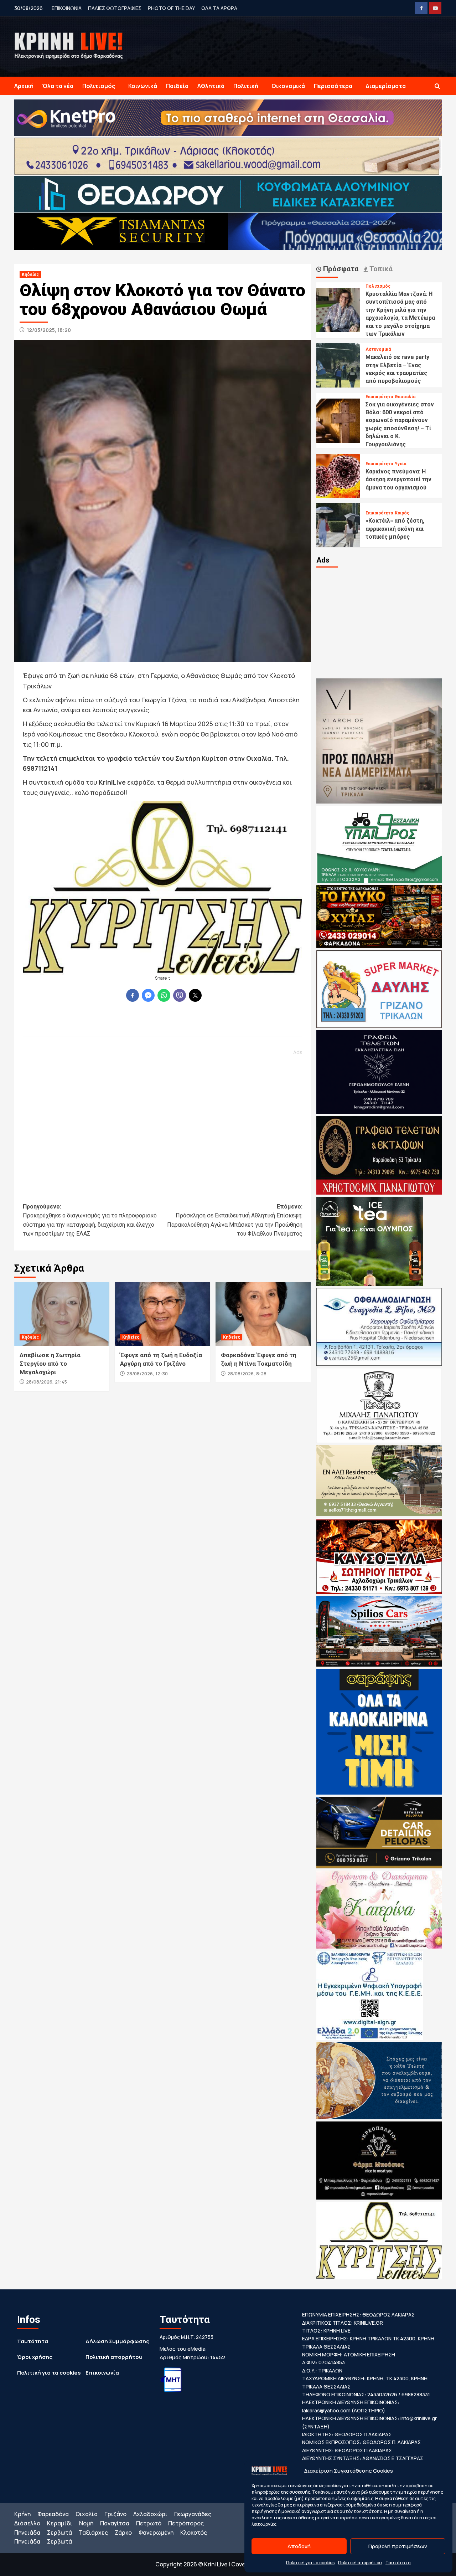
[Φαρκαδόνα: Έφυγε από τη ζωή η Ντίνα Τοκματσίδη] (263, 1314)
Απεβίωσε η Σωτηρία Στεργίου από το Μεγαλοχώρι (50, 1364)
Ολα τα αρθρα (219, 8)
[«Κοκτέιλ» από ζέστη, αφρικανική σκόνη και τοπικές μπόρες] (338, 524)
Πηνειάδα (27, 2533)
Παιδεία (177, 86)
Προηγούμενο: (90, 1220)
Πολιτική (246, 86)
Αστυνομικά (378, 349)
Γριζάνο (115, 2514)
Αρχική (24, 86)
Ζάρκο (123, 2533)
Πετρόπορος (186, 2523)
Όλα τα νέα (58, 86)
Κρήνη (22, 2514)
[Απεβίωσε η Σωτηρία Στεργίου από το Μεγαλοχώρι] (62, 1314)
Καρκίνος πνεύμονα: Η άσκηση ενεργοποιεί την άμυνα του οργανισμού (398, 479)
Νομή (86, 2523)
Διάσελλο (27, 2523)
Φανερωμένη (156, 2533)
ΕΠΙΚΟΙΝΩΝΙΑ (67, 8)
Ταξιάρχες (93, 2533)
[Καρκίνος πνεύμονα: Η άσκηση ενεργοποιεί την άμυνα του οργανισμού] (338, 475)
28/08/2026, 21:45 (46, 1382)
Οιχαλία (87, 2514)
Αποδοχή (299, 2546)
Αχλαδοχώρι (150, 2514)
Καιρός (402, 513)
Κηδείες (30, 274)
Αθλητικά (211, 86)
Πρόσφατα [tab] (340, 269)
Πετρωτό (149, 2523)
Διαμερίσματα (386, 86)
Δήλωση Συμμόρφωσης (117, 2341)
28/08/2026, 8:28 (247, 1374)
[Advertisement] (163, 1110)
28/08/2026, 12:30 (147, 1374)
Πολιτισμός (99, 86)
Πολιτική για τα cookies (310, 2563)
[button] (437, 86)
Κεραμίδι (60, 2523)
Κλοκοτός (194, 2533)
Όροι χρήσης (35, 2357)
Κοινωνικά (143, 86)
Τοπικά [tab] (380, 269)
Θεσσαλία (405, 397)
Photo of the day (171, 8)
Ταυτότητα (398, 2563)
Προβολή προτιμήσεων (398, 2546)
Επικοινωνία (102, 2373)
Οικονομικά (288, 86)
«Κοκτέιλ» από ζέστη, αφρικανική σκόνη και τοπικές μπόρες (395, 529)
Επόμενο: (235, 1220)
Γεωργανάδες (193, 2514)
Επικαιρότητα (379, 397)
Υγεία (400, 464)
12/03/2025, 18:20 (49, 330)
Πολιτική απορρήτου (360, 2563)
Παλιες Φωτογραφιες (115, 8)
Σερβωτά (59, 2533)
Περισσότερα (333, 86)
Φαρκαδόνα (53, 2514)
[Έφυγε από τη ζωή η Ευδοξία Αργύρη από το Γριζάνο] (162, 1314)
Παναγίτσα (115, 2523)
